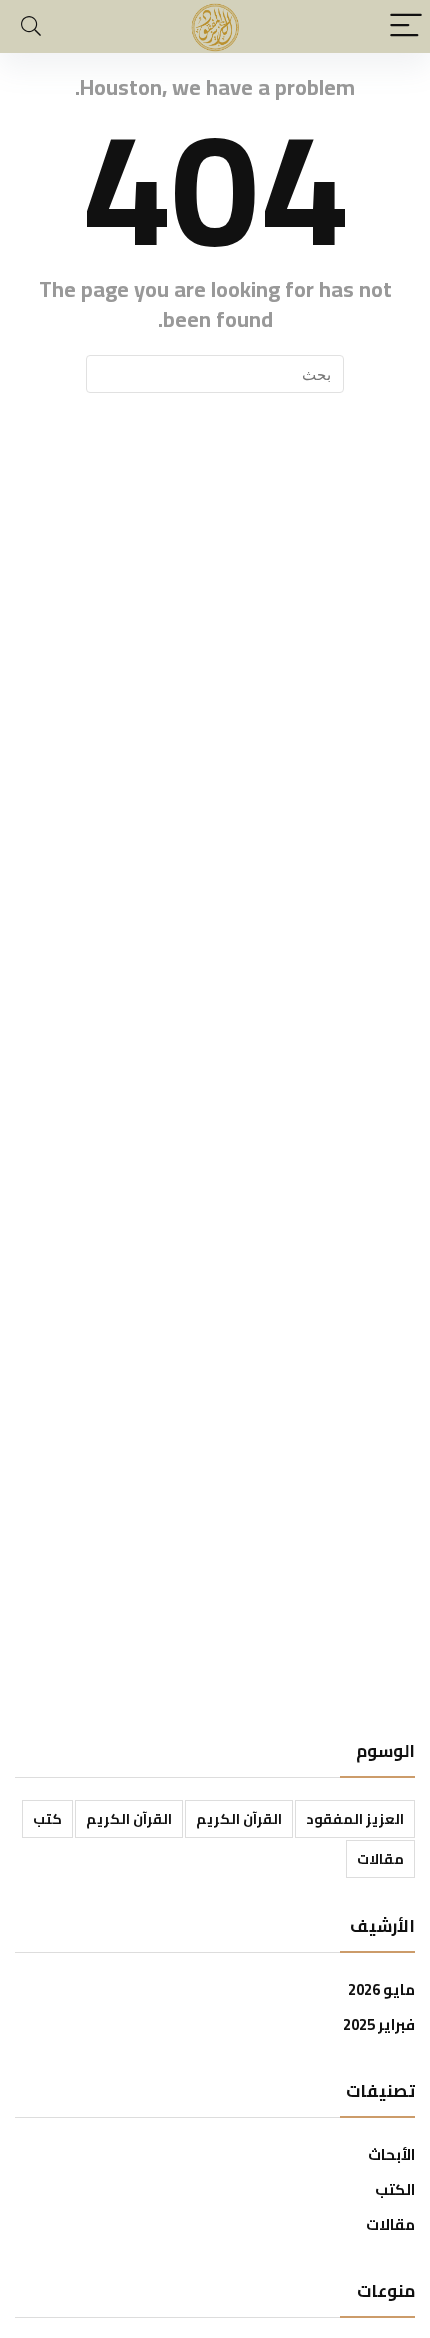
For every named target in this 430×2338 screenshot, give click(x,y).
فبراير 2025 (379, 2024)
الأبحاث (391, 2154)
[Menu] (406, 26)
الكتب (395, 2189)
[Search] (31, 26)
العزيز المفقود (355, 1819)
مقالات (380, 1859)
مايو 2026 (381, 1989)
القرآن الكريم (239, 1819)
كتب (47, 1819)
